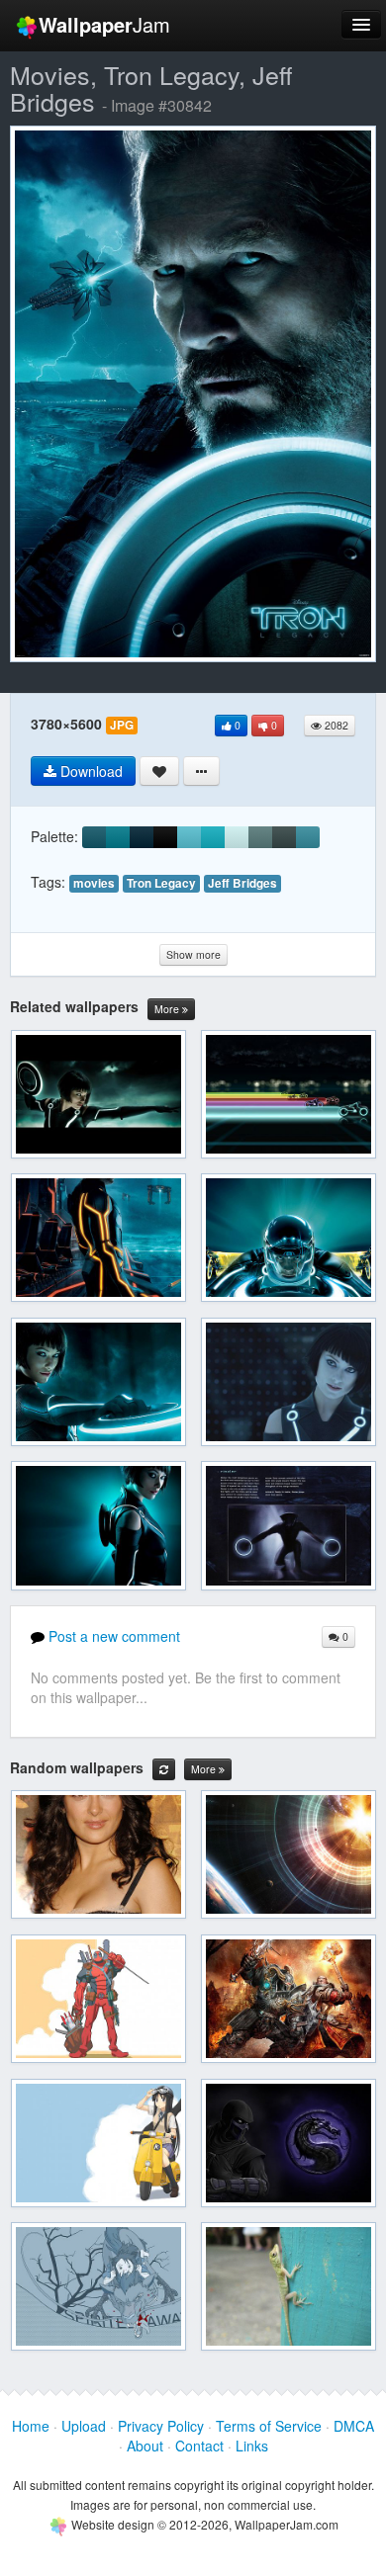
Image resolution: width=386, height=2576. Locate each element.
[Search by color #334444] (284, 837)
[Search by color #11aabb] (213, 837)
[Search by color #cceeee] (237, 837)
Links (252, 2446)
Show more (193, 954)
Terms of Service (269, 2426)
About (145, 2446)
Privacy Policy (161, 2426)
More (168, 1009)
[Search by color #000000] (165, 837)
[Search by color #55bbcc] (189, 837)
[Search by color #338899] (308, 837)
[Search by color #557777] (260, 837)
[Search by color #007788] (118, 837)
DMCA (354, 2426)
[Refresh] (164, 1769)
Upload (84, 2426)
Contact (199, 2446)
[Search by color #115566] (94, 837)
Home (31, 2426)
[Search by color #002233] (142, 837)
